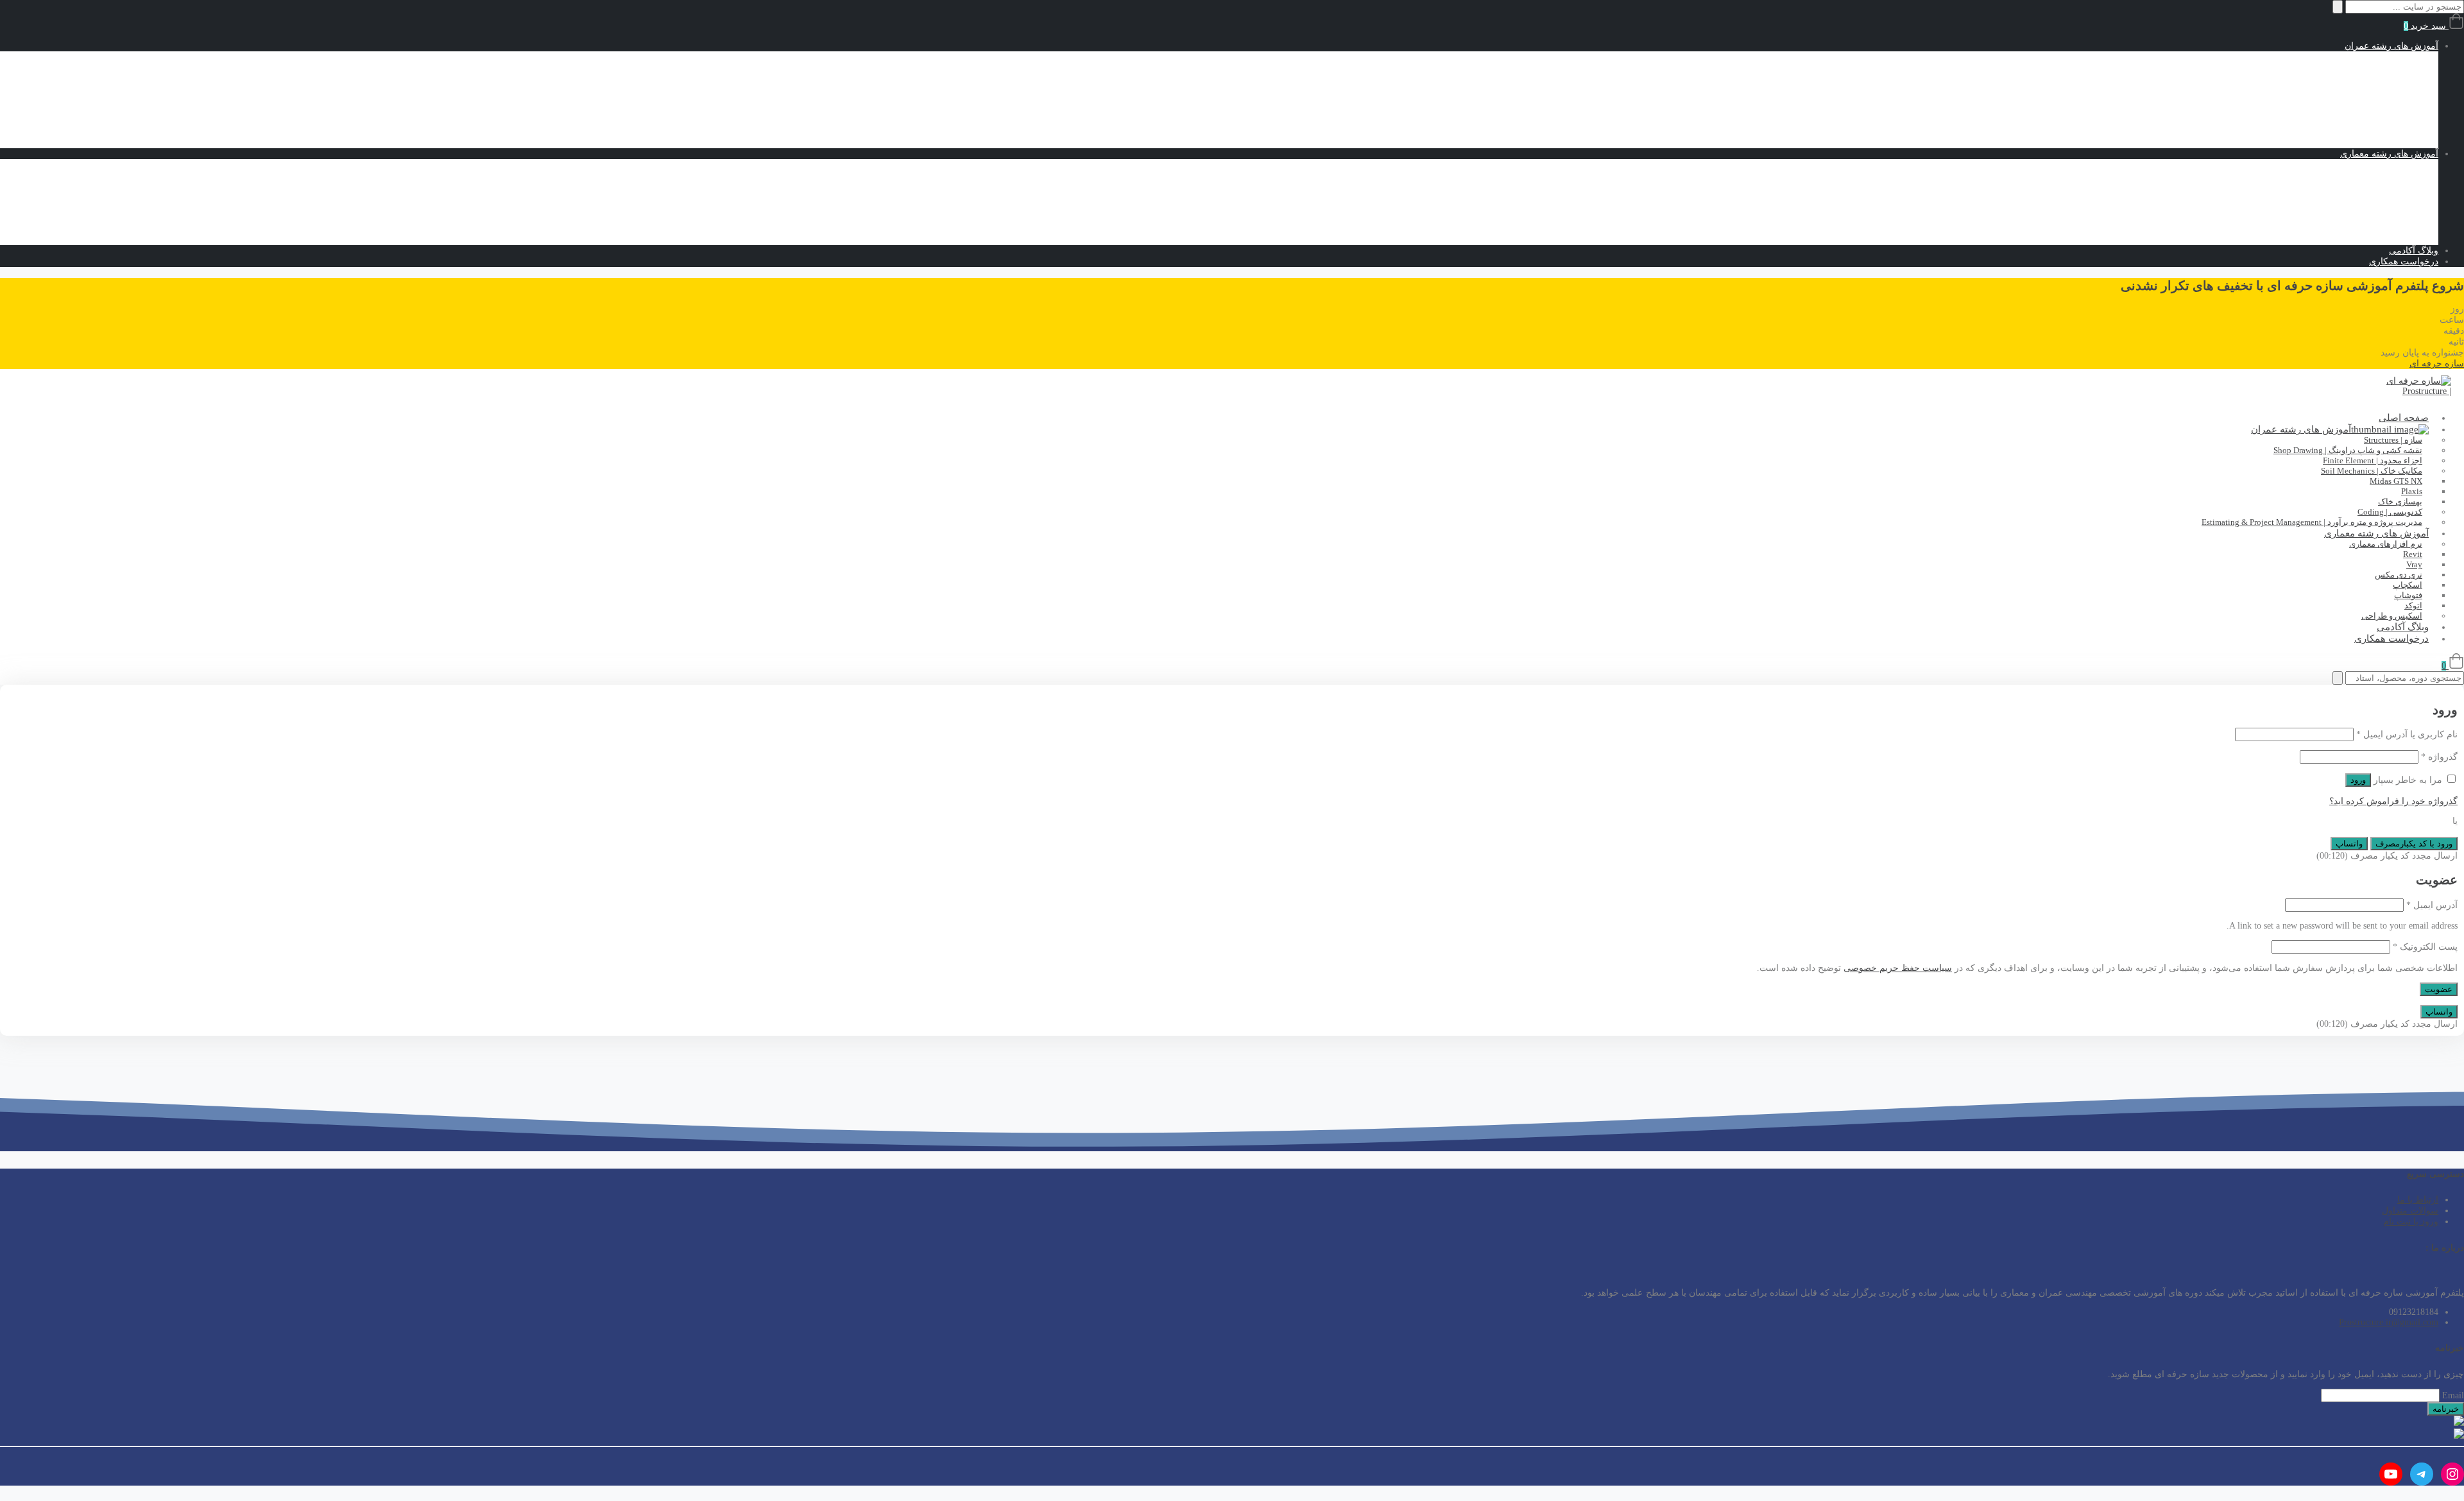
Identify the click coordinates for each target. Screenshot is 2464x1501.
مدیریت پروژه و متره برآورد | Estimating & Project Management (2312, 522)
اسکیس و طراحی (2379, 165)
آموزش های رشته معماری (2389, 154)
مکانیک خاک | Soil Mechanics (2359, 90)
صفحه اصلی (2404, 418)
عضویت (2439, 989)
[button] (2437, 364)
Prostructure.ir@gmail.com (2389, 1322)
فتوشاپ (2372, 229)
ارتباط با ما (2418, 1200)
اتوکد (2378, 240)
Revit (2377, 186)
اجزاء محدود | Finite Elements (2357, 79)
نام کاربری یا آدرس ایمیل (2407, 734)
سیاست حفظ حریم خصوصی (1898, 968)
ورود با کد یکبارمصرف (2414, 844)
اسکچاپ (2371, 207)
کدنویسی (2396, 132)
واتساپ (2349, 844)
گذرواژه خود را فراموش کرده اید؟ (2393, 801)
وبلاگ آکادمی (2414, 251)
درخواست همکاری (2404, 262)
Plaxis (2376, 110)
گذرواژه (2439, 757)
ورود (2358, 780)
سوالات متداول (2410, 1211)
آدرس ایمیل (2432, 905)
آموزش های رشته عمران (2391, 46)
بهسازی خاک (2363, 121)
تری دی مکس (2361, 218)
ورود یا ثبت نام (2411, 1222)
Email (2453, 1395)
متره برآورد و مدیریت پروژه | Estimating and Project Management (2291, 143)
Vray (2378, 196)
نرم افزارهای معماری (2372, 176)
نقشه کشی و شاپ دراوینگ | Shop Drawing (2332, 68)
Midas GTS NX (2358, 100)
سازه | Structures (2381, 57)
